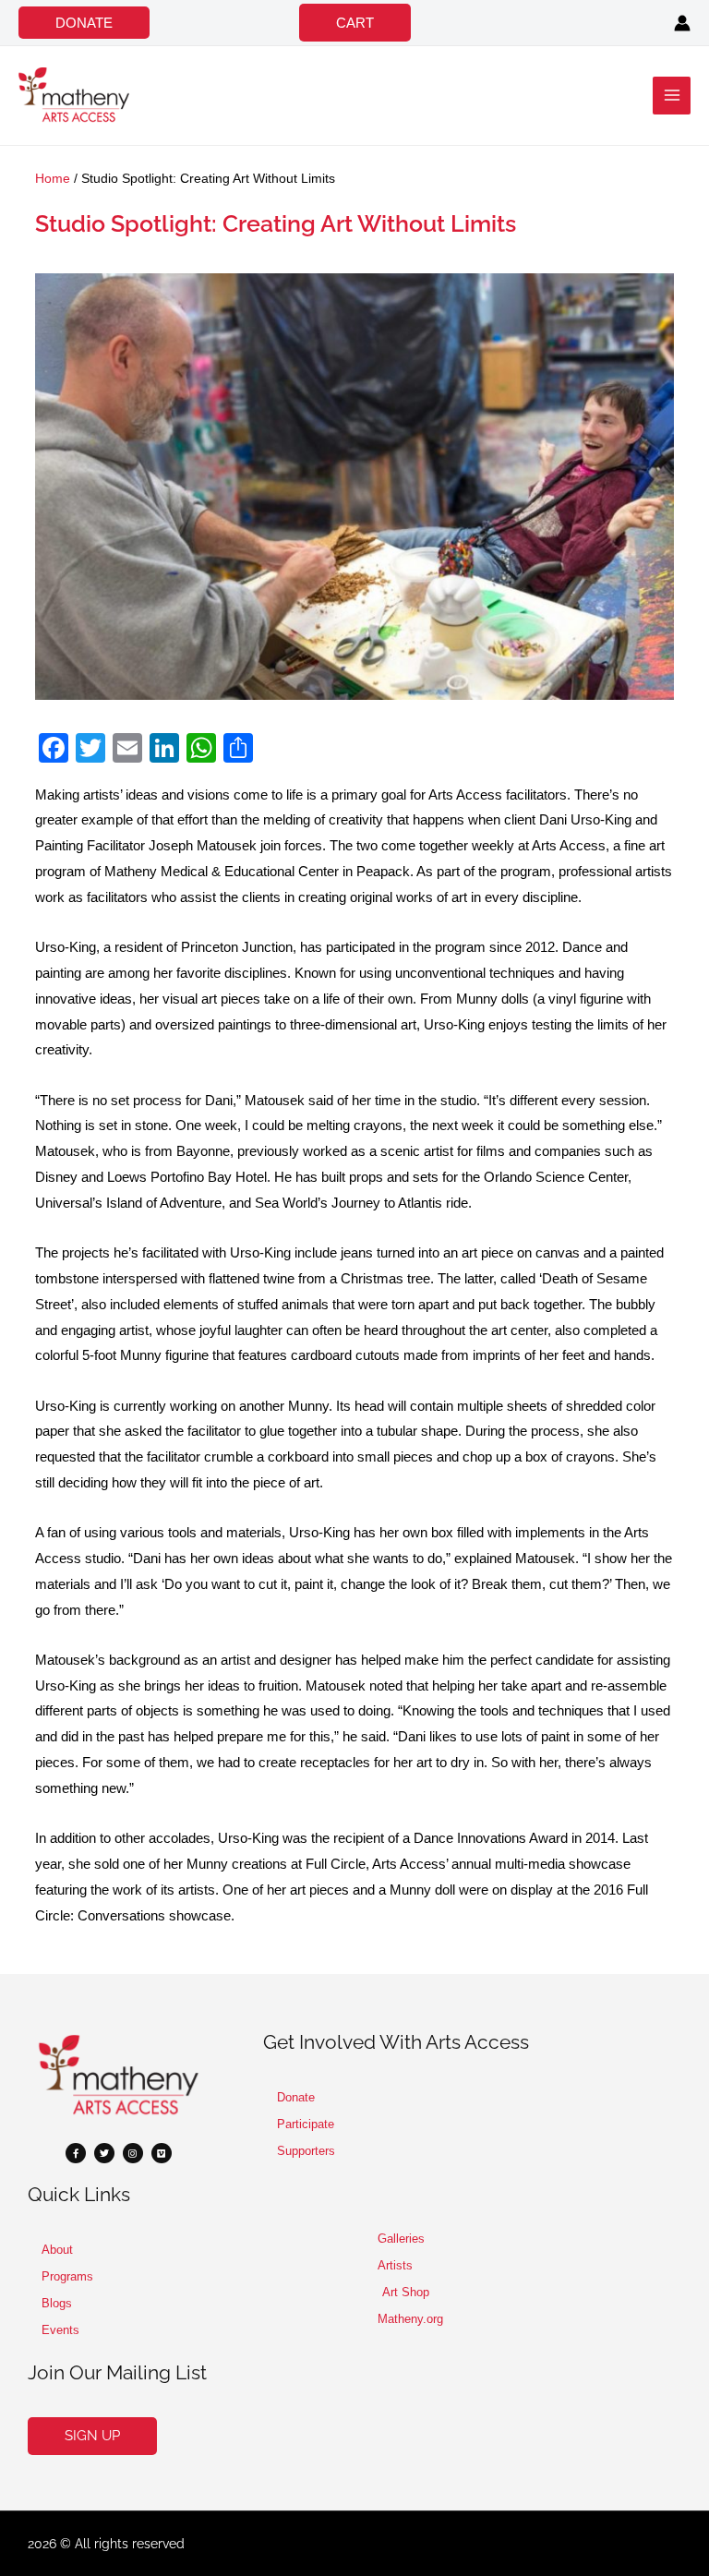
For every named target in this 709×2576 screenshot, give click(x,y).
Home (53, 179)
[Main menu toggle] (672, 96)
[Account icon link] (682, 23)
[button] (84, 23)
